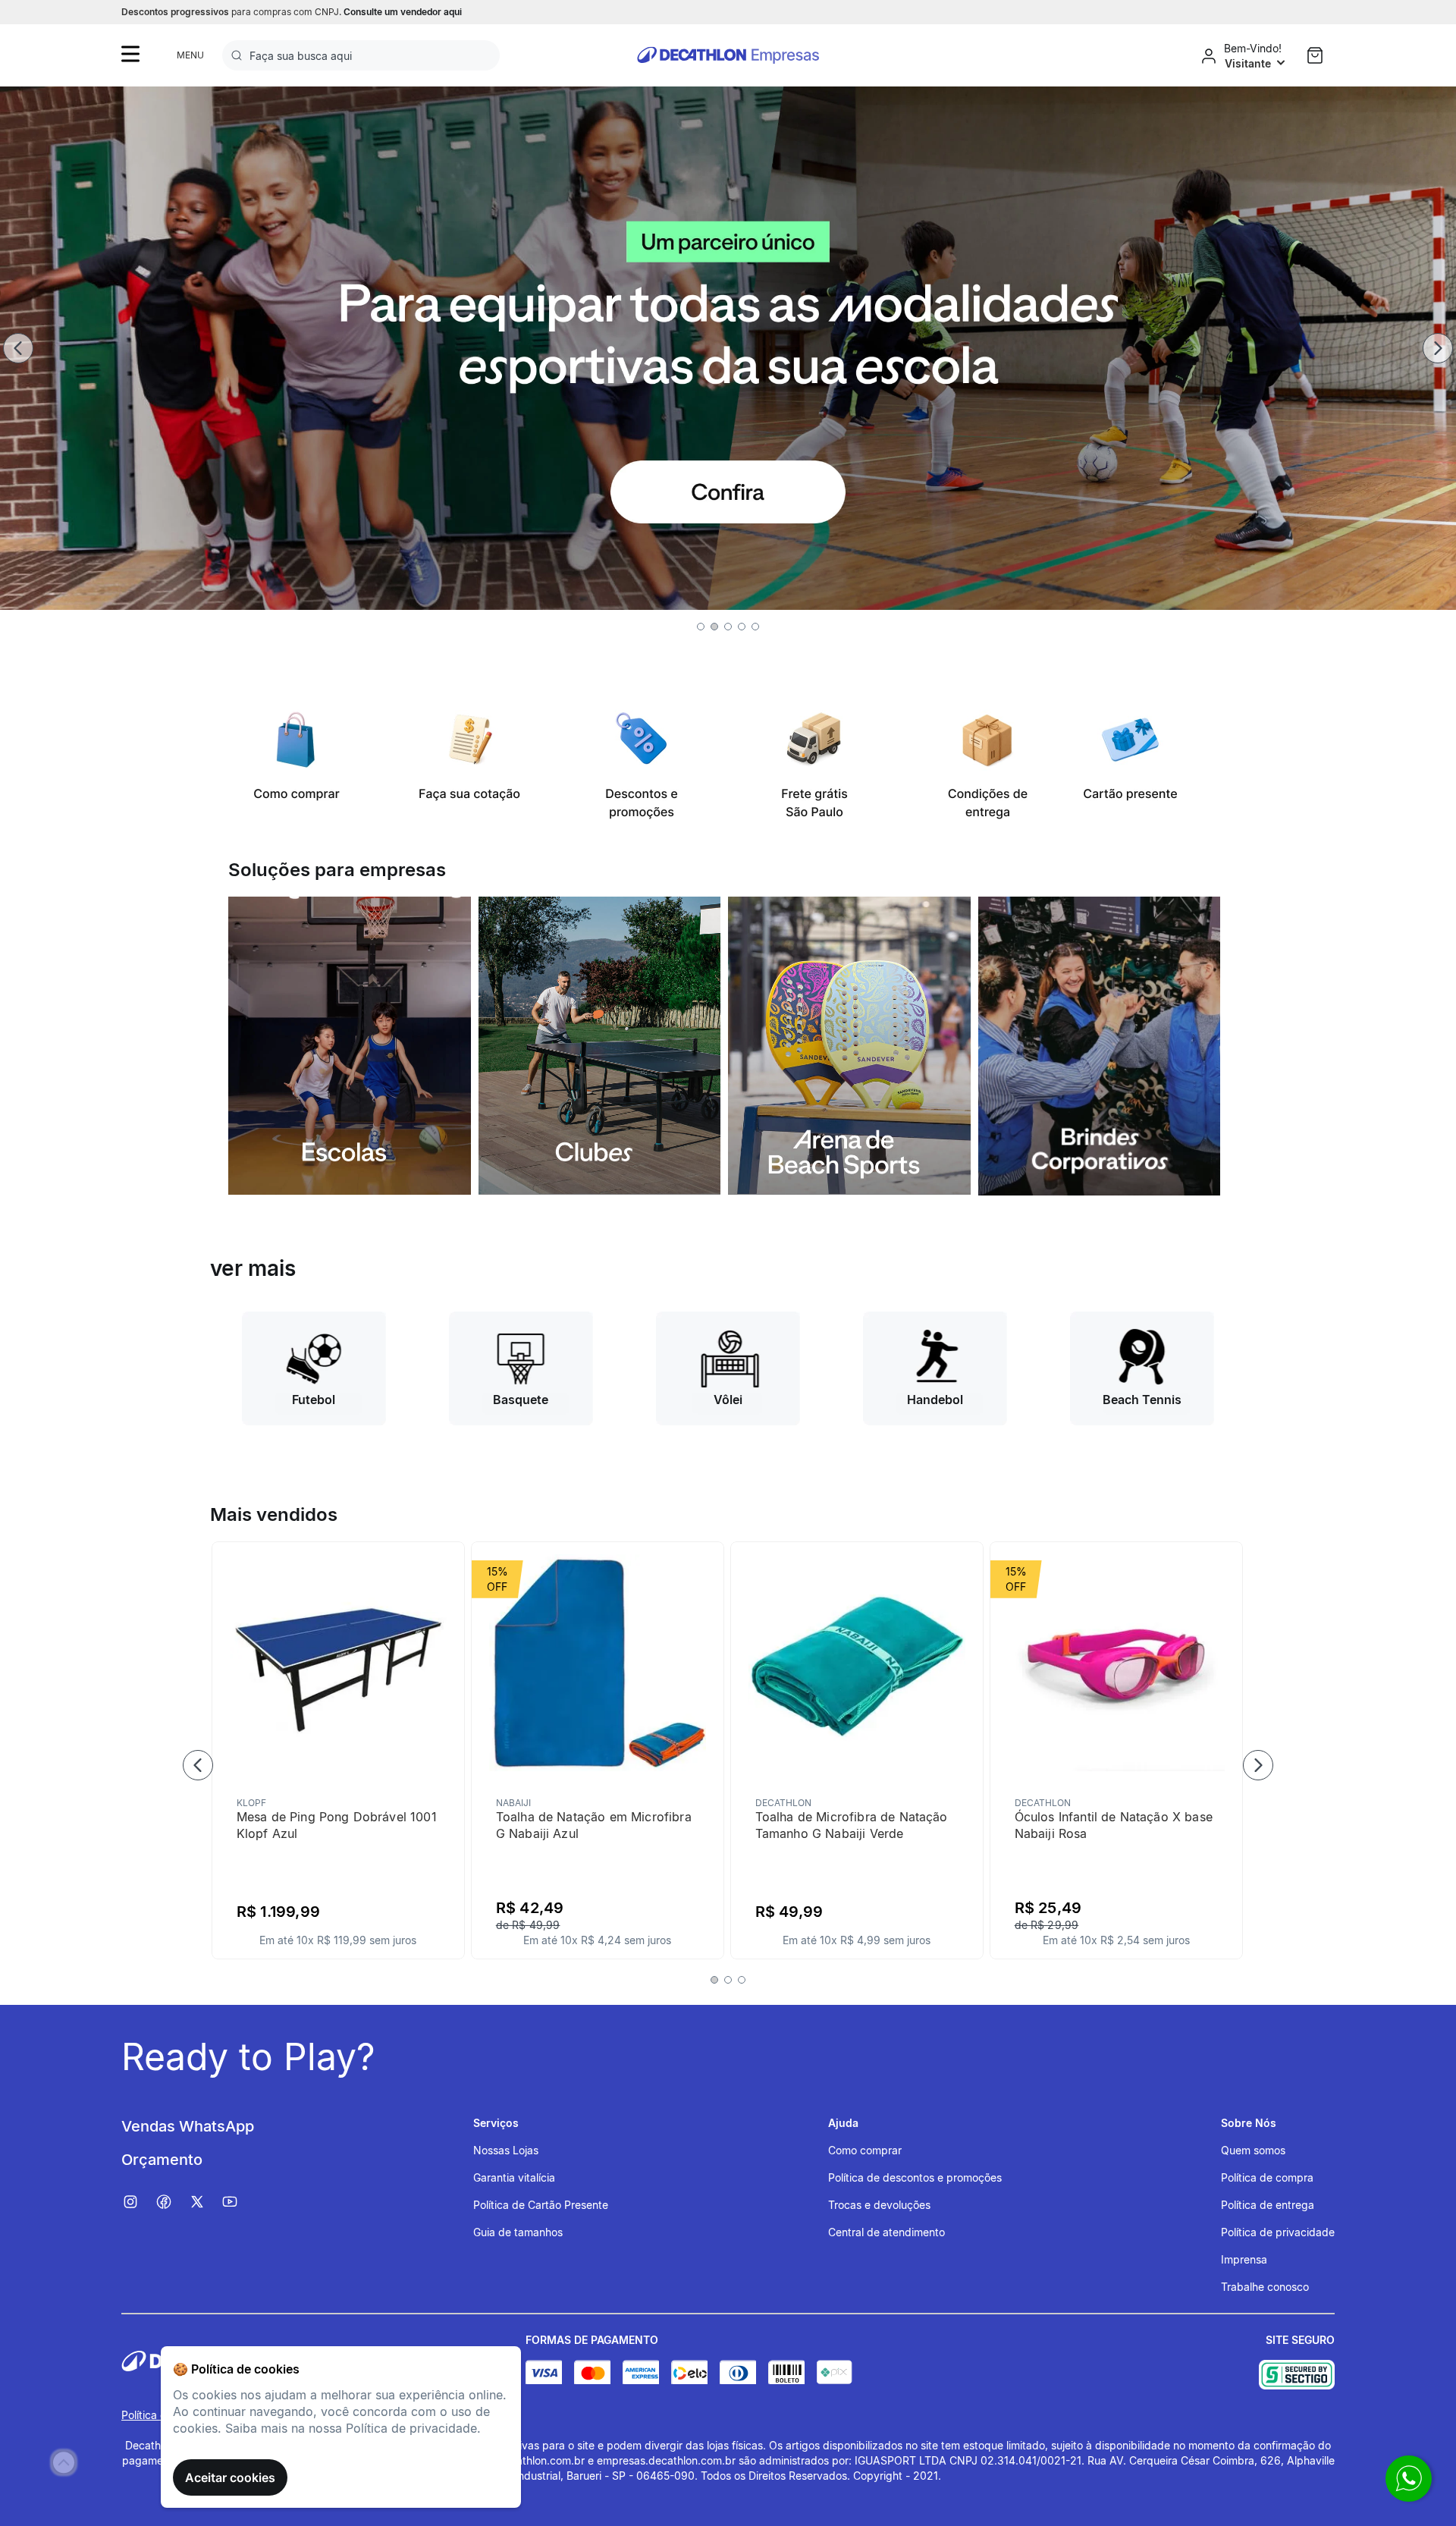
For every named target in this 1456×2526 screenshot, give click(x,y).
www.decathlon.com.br (527, 2460)
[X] (205, 2202)
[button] (701, 627)
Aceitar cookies (230, 2477)
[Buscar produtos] (240, 55)
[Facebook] (171, 2202)
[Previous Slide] (18, 348)
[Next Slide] (1438, 348)
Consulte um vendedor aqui (403, 12)
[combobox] (361, 55)
